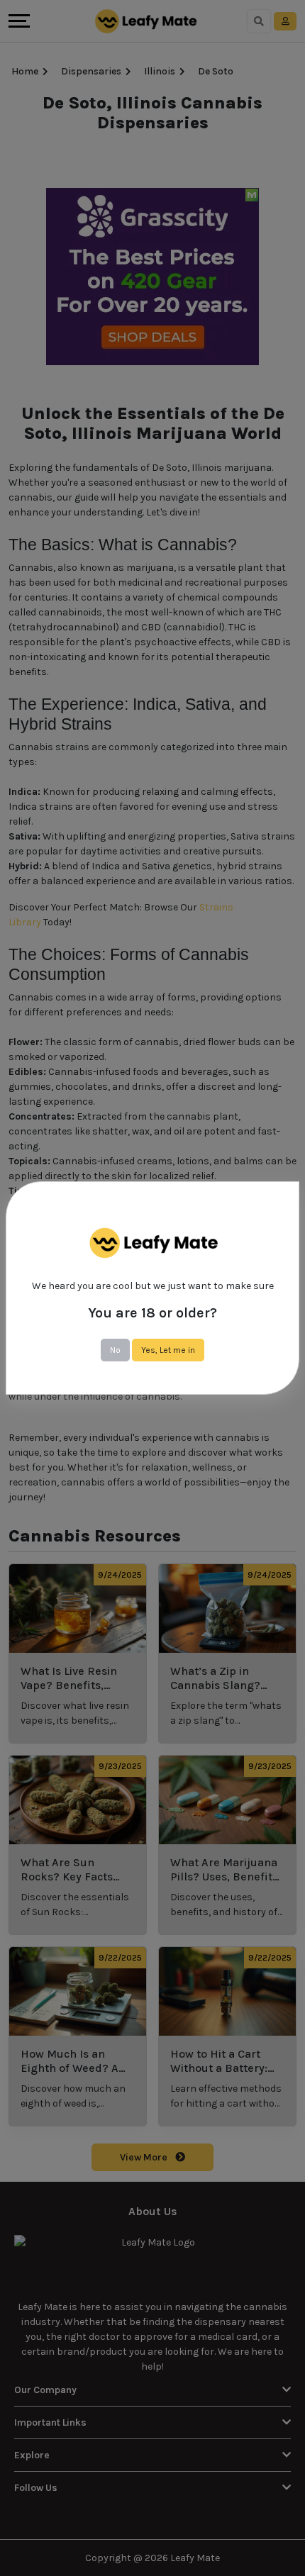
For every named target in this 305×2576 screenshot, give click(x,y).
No (115, 1350)
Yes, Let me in (168, 1350)
